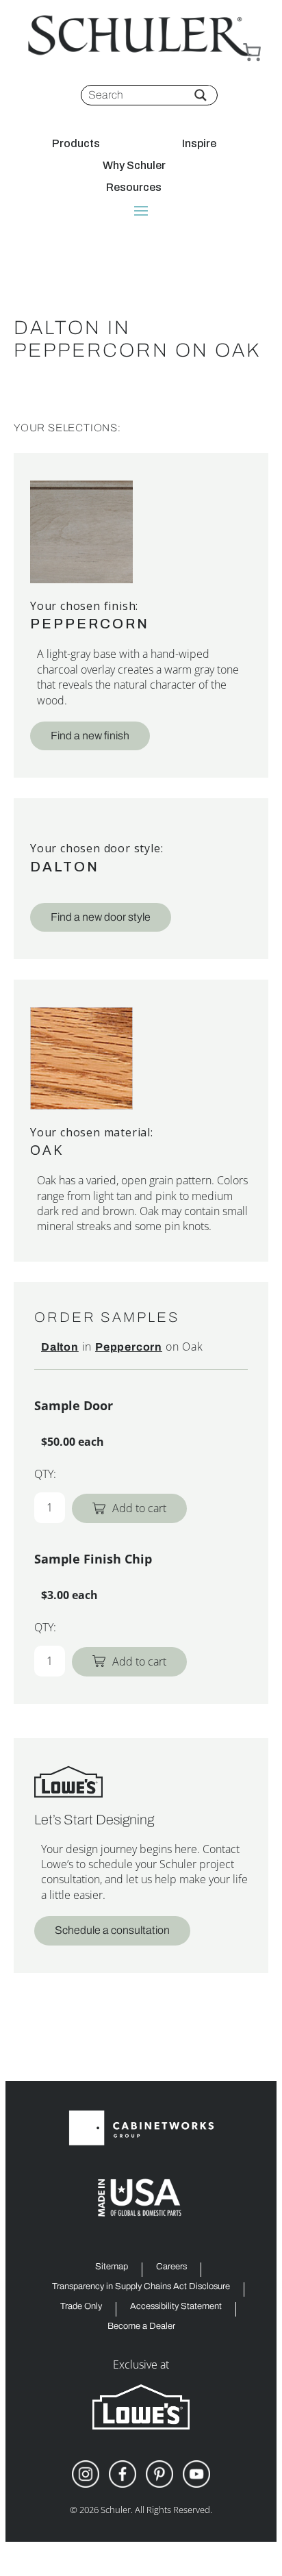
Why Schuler (134, 166)
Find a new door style (101, 917)
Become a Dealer (141, 2326)
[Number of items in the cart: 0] (252, 52)
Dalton (65, 867)
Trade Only (81, 2307)
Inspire (199, 144)
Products (76, 144)
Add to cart (139, 1508)
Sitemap (112, 2267)
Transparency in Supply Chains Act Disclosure (141, 2287)
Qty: (45, 1474)
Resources (134, 188)
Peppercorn (90, 624)
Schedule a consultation (112, 1930)
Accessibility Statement (176, 2307)
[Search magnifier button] (201, 95)
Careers (171, 2267)
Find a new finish (90, 736)
